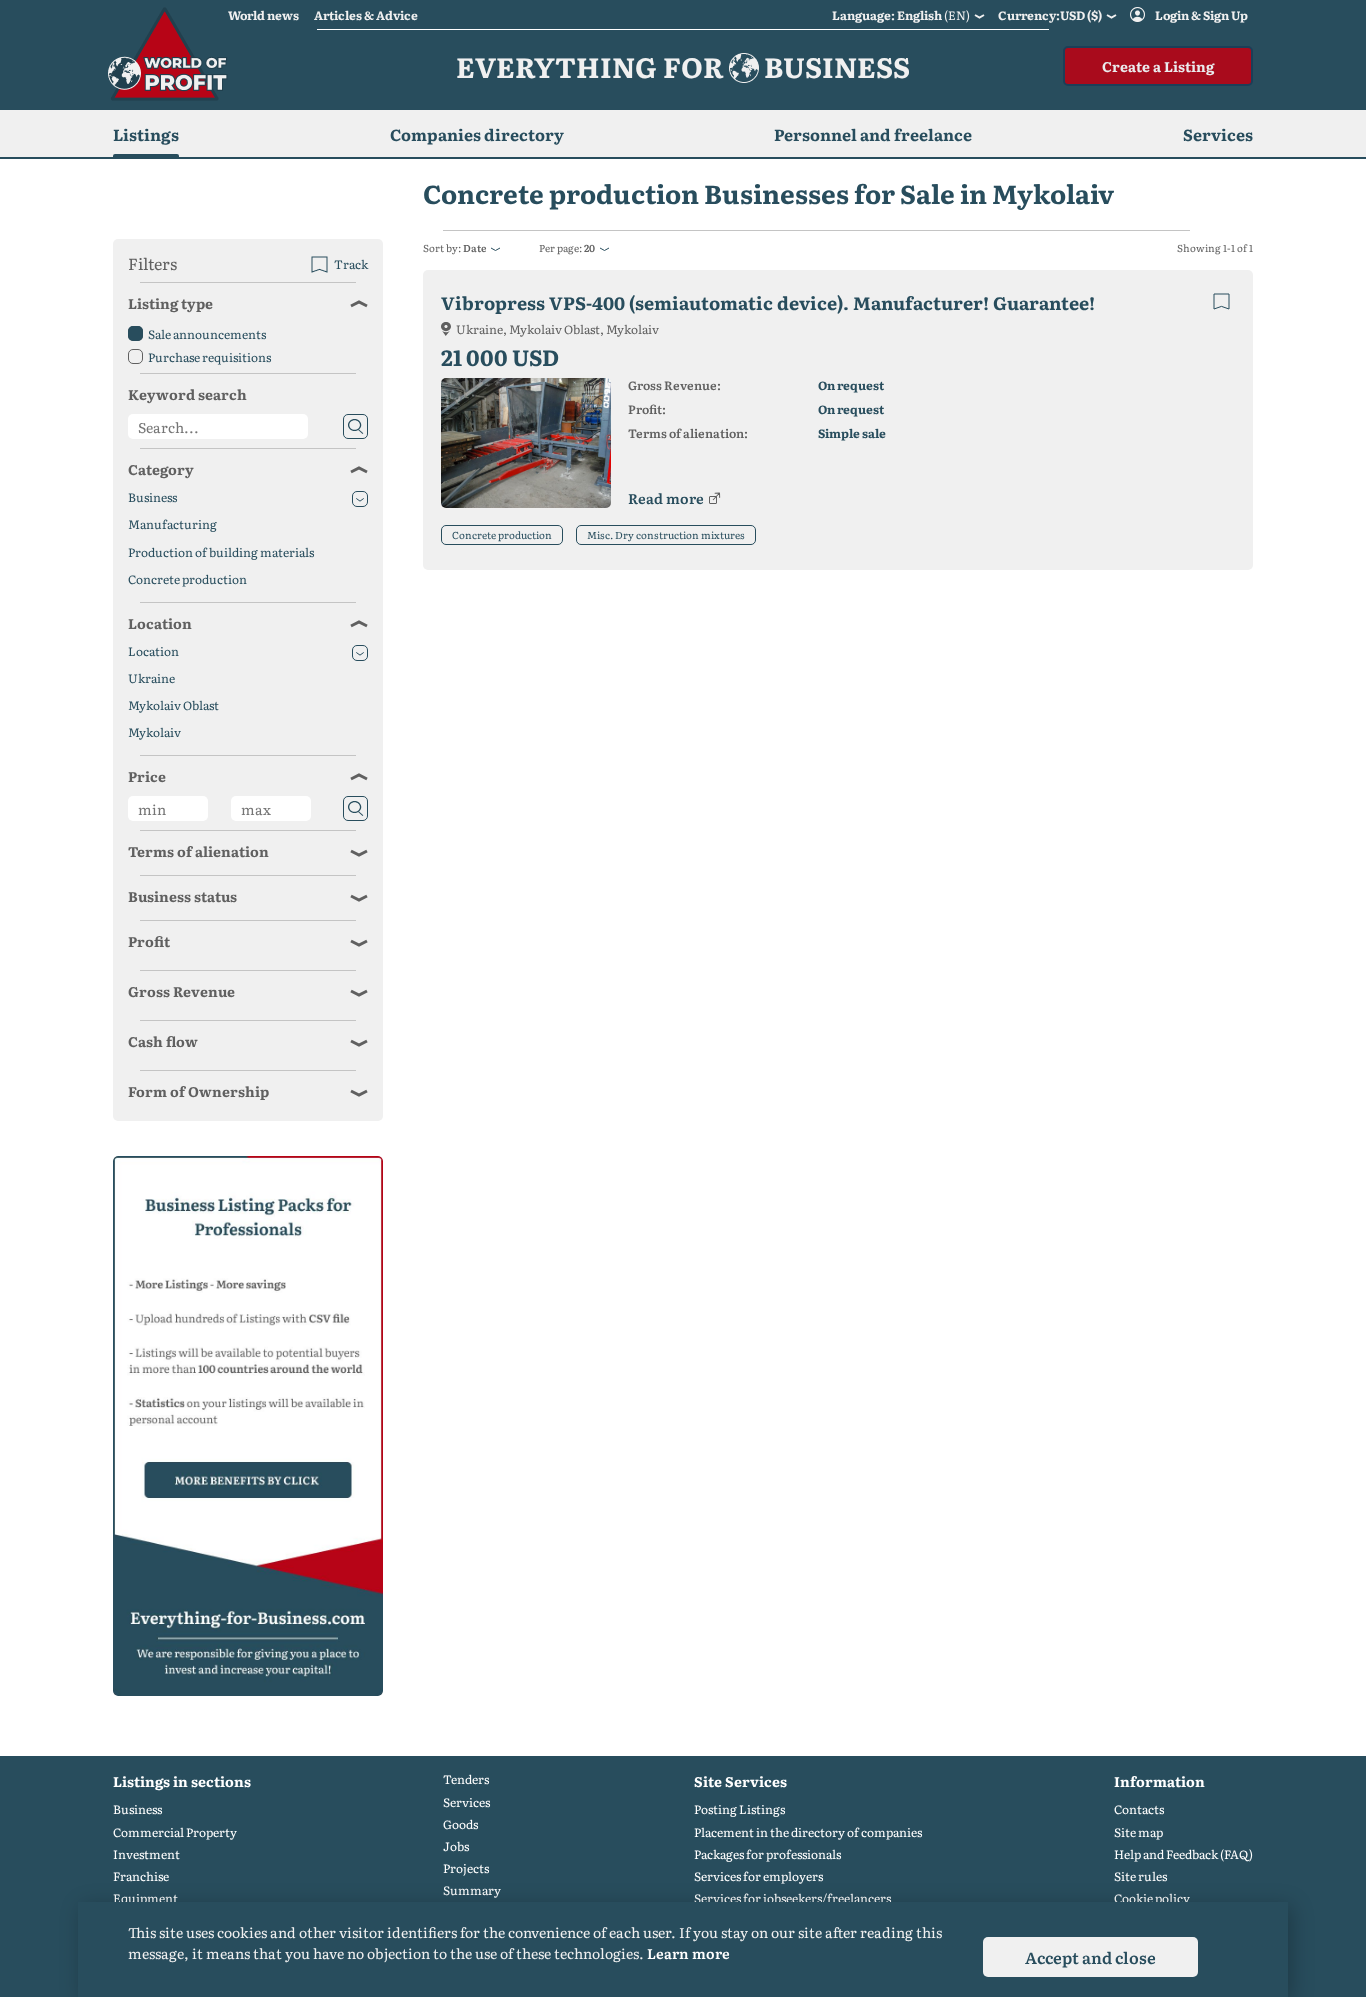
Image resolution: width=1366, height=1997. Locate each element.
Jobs (456, 1846)
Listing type (170, 303)
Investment (146, 1854)
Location (160, 623)
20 (589, 247)
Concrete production (502, 534)
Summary (472, 1890)
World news (263, 15)
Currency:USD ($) (1050, 15)
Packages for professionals (767, 1854)
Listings (146, 134)
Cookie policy (1152, 1898)
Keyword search (187, 394)
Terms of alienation (198, 851)
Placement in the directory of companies (808, 1832)
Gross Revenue (181, 991)
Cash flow (163, 1041)
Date (474, 247)
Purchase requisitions (209, 357)
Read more (666, 498)
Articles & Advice (366, 15)
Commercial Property (175, 1832)
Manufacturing (172, 524)
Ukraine (151, 678)
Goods (460, 1824)
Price (147, 776)
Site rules (1140, 1876)
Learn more (688, 1953)
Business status (182, 896)
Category (161, 469)
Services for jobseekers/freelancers (792, 1898)
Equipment (145, 1898)
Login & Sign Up (1201, 15)
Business (152, 497)
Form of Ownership (198, 1091)
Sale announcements (207, 334)
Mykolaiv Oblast (173, 705)
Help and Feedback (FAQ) (1183, 1854)
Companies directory (477, 134)
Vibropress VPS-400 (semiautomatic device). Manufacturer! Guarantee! (768, 302)
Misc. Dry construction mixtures (666, 534)
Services (466, 1802)
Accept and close (1090, 1957)
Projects (466, 1868)
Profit (149, 941)
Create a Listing (1158, 66)
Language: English (901, 15)
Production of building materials (221, 552)
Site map (1138, 1832)
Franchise (141, 1876)
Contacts (1139, 1809)
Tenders (466, 1779)
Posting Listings (739, 1809)
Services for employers (758, 1876)
